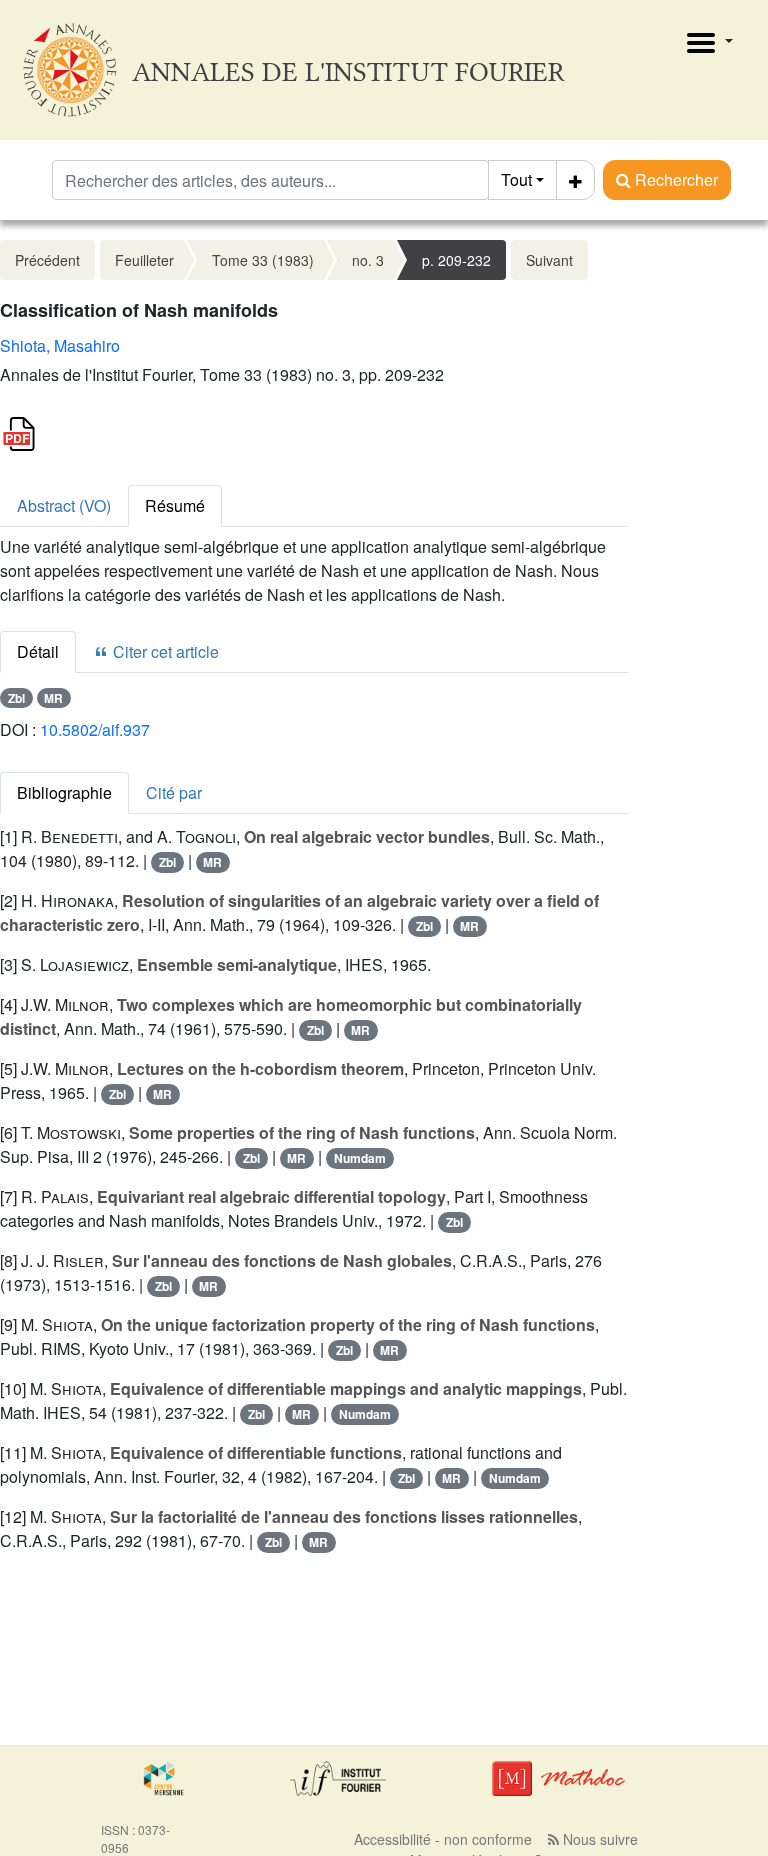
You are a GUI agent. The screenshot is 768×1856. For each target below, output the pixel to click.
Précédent (47, 260)
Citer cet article (164, 651)
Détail (38, 651)
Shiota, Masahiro (60, 345)
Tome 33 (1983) (263, 260)
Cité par (174, 792)
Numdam (360, 1158)
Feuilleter (144, 260)
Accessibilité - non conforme (443, 1839)
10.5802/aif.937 (95, 729)
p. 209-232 (456, 260)
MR (53, 698)
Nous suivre (598, 1839)
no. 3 (368, 260)
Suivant (549, 260)
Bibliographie (64, 792)
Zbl (16, 698)
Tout (516, 179)
